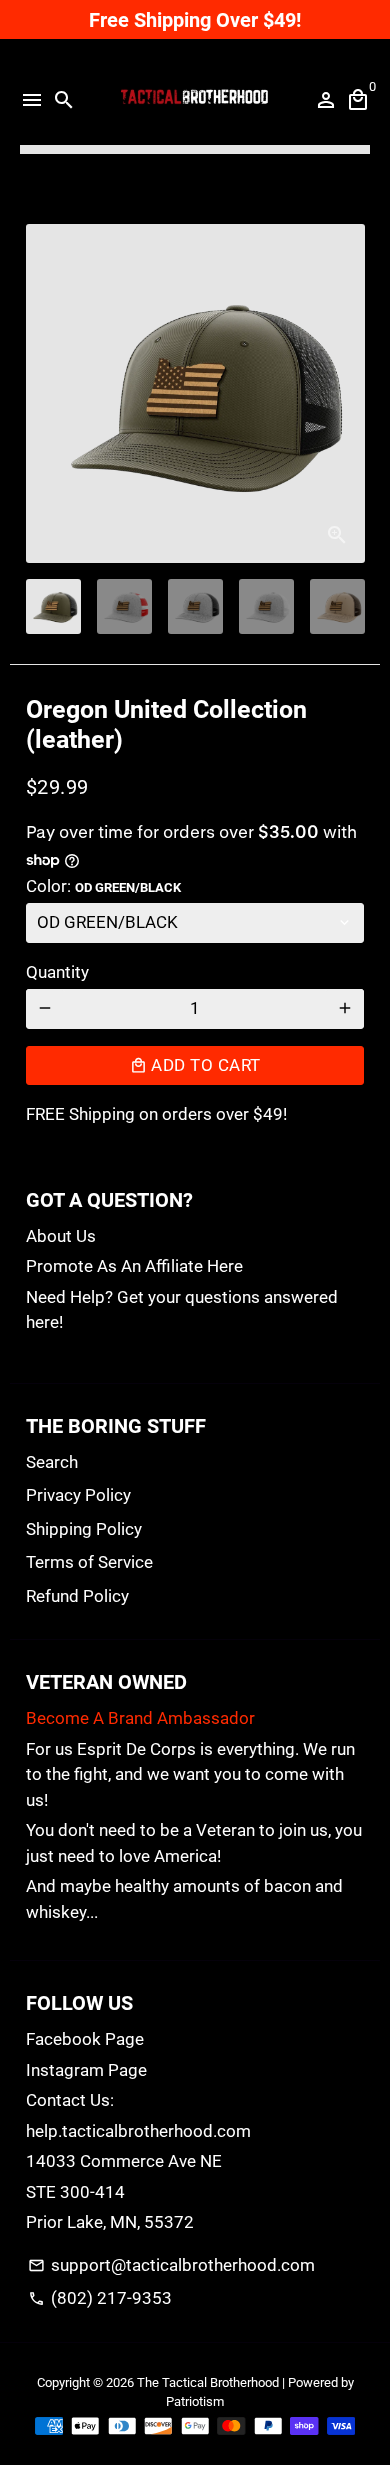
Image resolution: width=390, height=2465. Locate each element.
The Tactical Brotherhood (208, 2382)
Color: (103, 886)
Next (344, 393)
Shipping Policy (84, 1529)
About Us (61, 1236)
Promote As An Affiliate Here (134, 1266)
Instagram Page (86, 2070)
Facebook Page (85, 2039)
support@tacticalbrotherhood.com (171, 2265)
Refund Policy (77, 1596)
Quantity (57, 972)
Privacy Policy (78, 1495)
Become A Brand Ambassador (140, 1718)
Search (52, 1462)
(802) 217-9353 (100, 2298)
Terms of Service (89, 1562)
